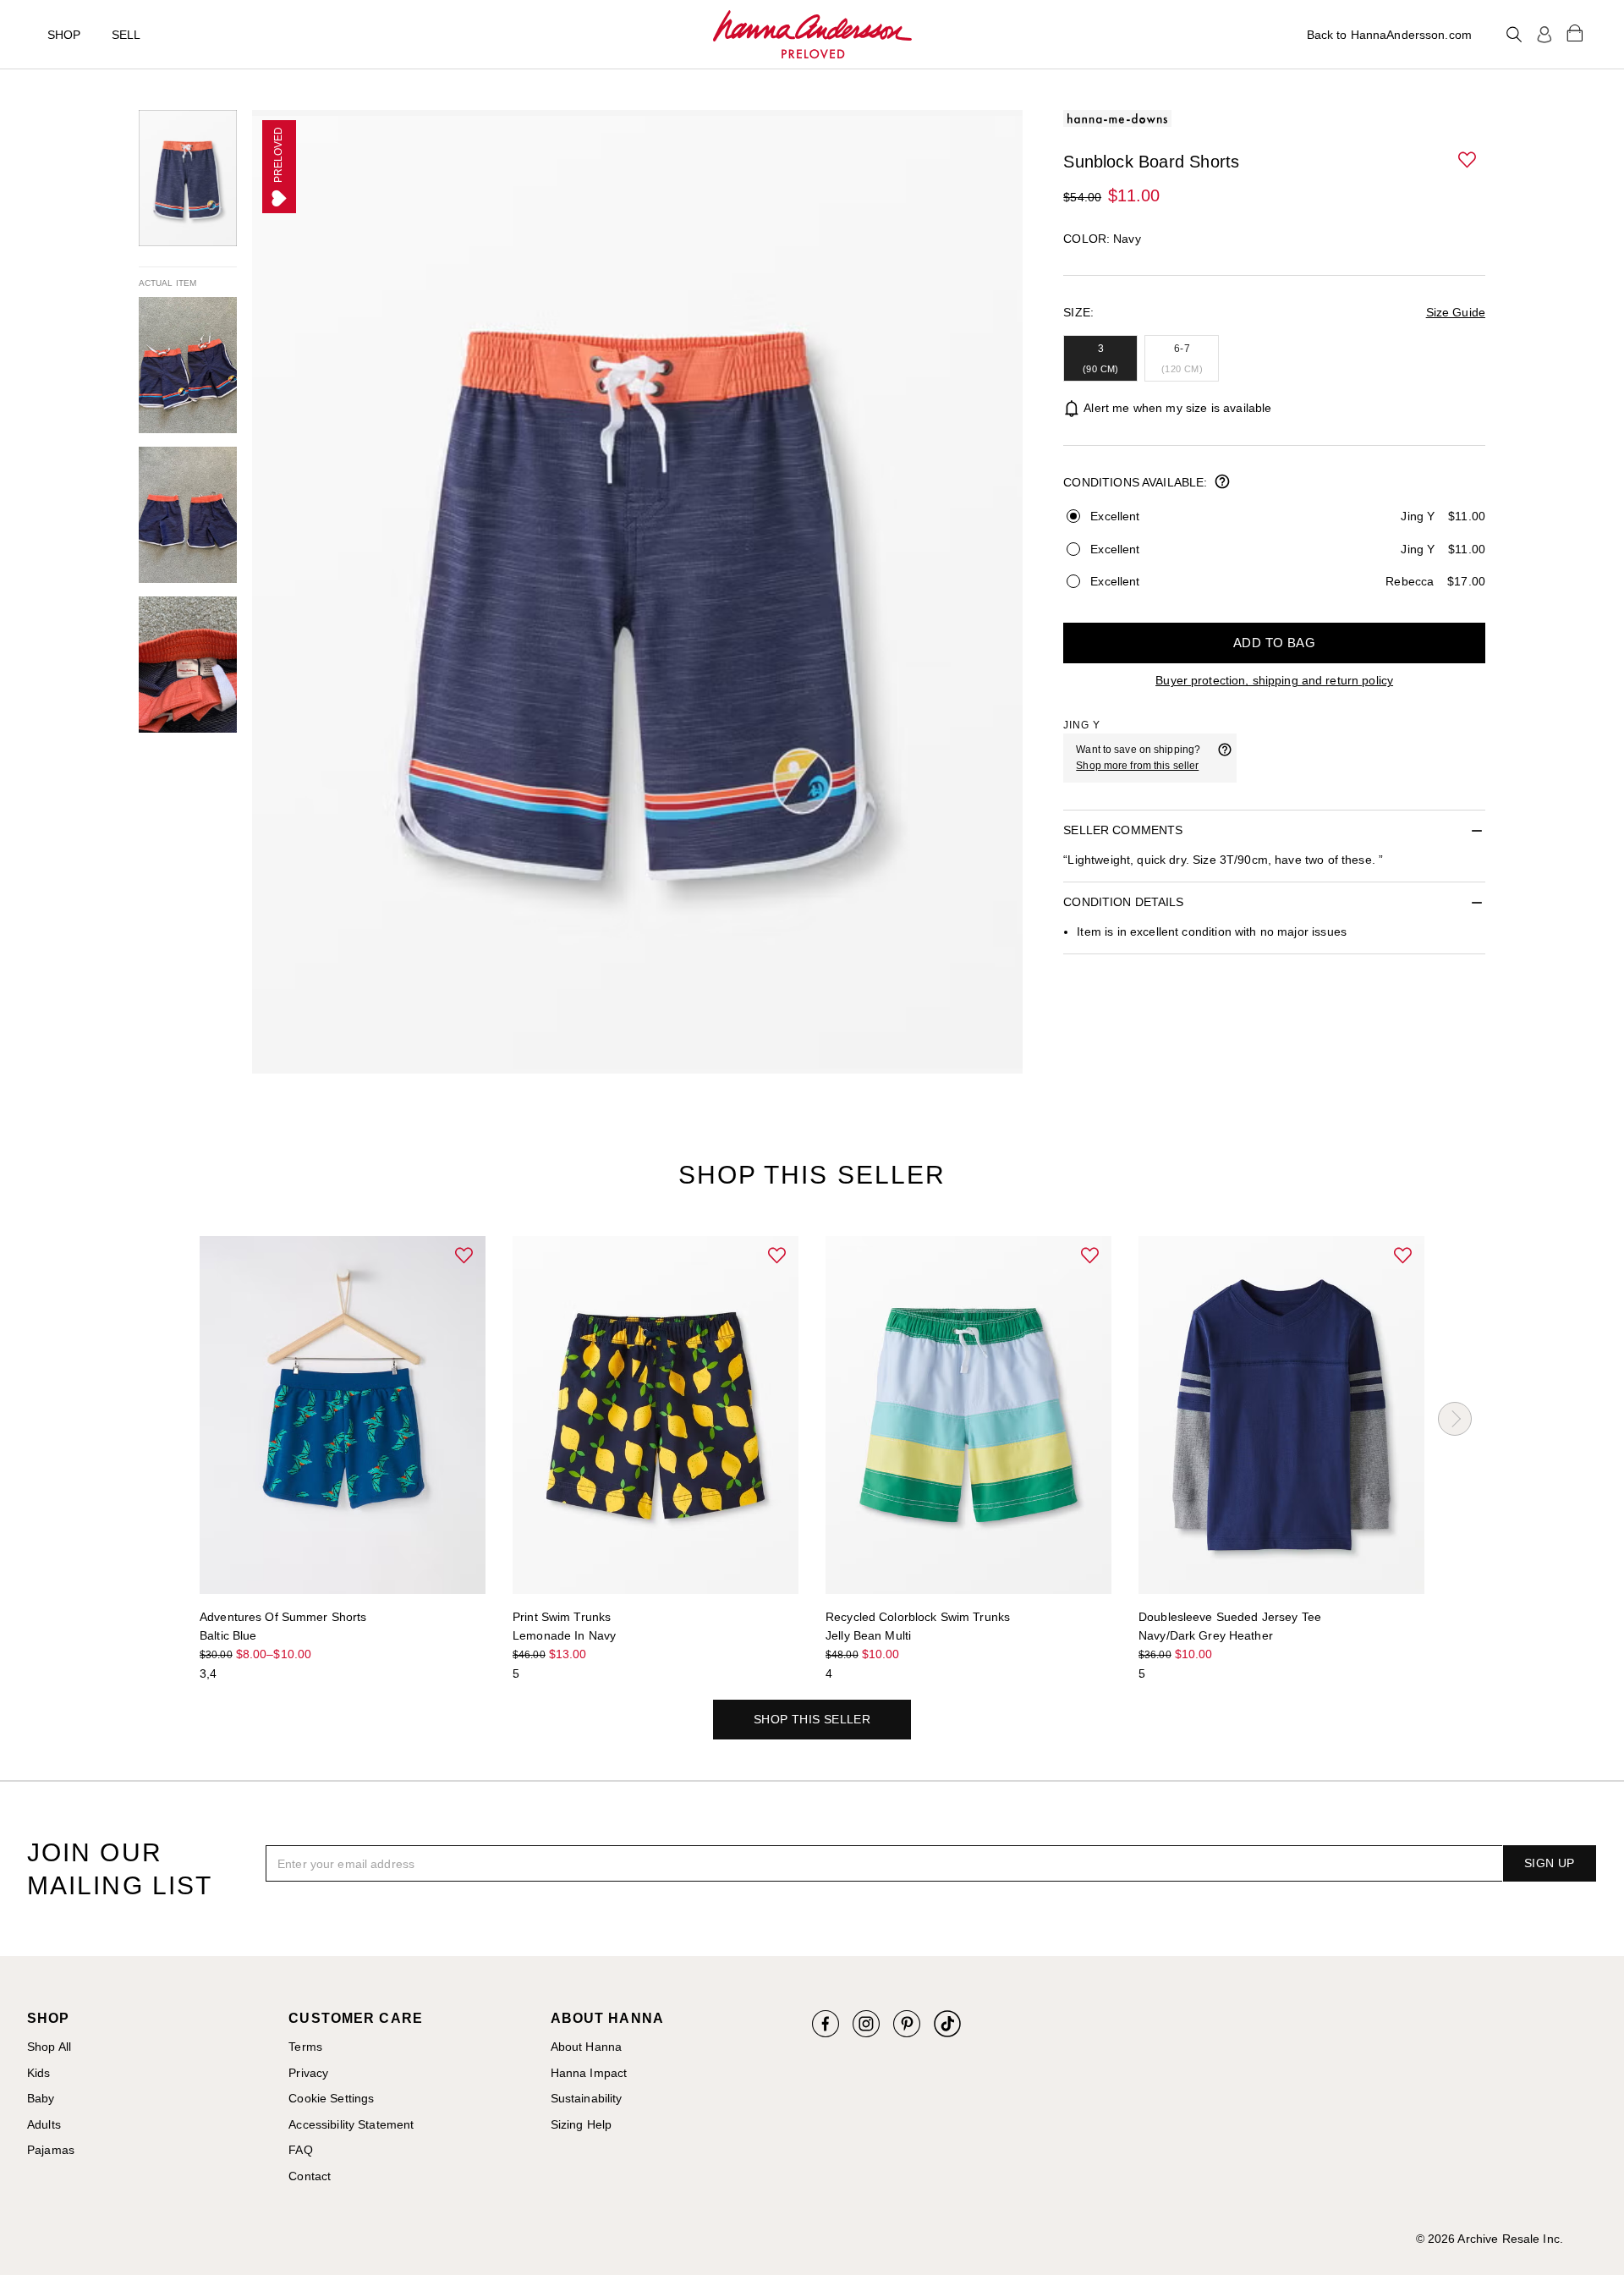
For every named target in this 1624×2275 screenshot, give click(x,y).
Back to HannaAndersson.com (1389, 35)
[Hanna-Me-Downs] (812, 35)
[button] (1468, 161)
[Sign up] (1544, 35)
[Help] (1225, 758)
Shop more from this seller (1137, 766)
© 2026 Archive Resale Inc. (1490, 2239)
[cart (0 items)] (1575, 32)
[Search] (1514, 35)
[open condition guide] (1222, 483)
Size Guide (1456, 312)
